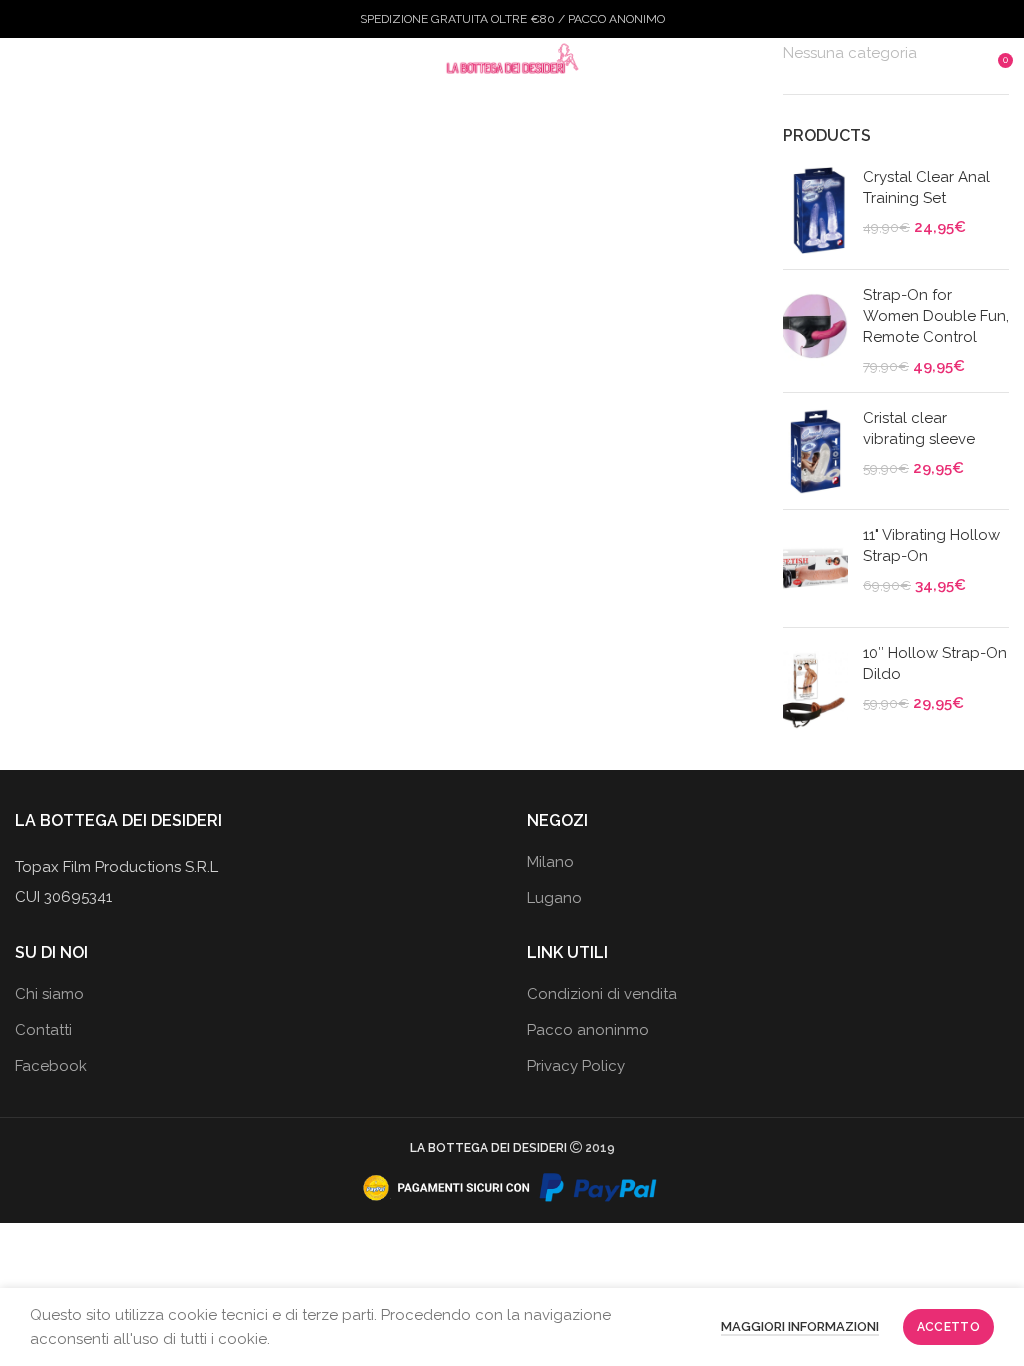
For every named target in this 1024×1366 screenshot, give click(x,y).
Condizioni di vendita (602, 994)
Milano (550, 862)
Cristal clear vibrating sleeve (919, 428)
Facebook (51, 1066)
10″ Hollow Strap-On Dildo (935, 663)
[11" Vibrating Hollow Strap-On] (815, 568)
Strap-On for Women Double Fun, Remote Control (936, 316)
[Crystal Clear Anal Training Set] (815, 210)
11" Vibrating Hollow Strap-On (931, 545)
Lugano (554, 898)
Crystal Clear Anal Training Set (926, 187)
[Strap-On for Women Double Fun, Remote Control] (815, 331)
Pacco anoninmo (588, 1030)
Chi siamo (49, 994)
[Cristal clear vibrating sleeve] (815, 451)
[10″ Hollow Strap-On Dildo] (815, 686)
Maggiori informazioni (800, 1326)
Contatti (43, 1030)
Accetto (948, 1327)
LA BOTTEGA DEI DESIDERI (488, 1148)
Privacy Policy (576, 1066)
